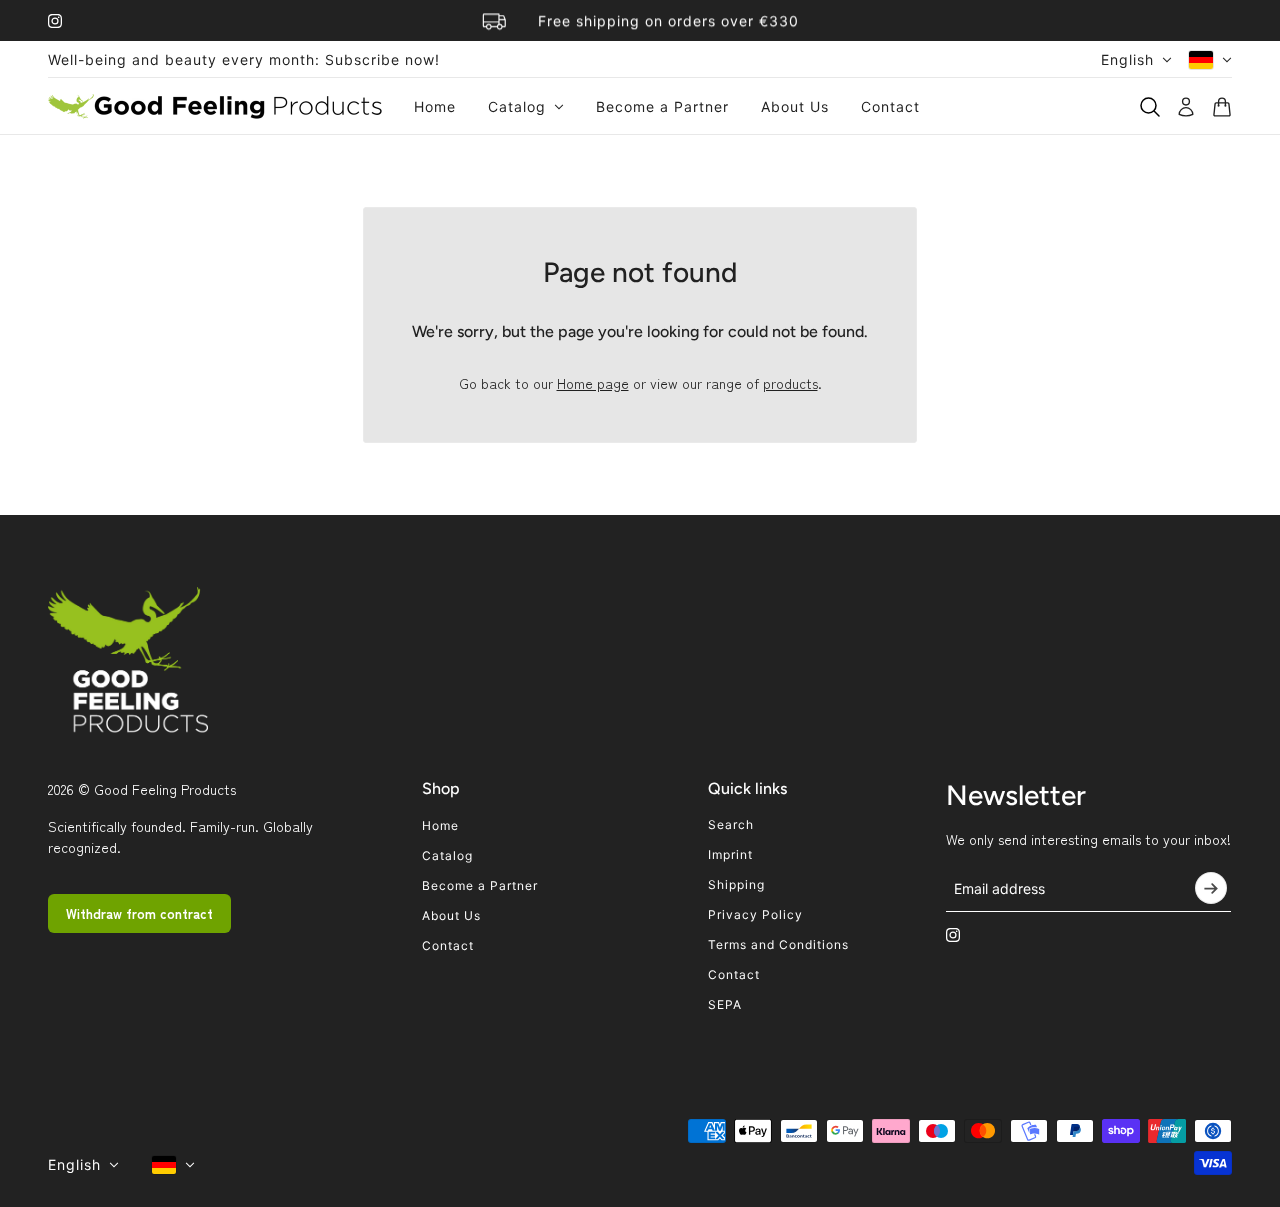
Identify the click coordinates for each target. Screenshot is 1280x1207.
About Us (451, 915)
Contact (448, 945)
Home (440, 825)
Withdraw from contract (139, 913)
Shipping (736, 884)
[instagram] (55, 21)
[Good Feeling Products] (215, 106)
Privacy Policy (755, 914)
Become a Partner (480, 885)
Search (731, 824)
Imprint (730, 854)
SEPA (725, 1004)
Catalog (447, 855)
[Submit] (1211, 888)
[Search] (1150, 107)
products (790, 383)
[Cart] (1222, 107)
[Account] (1186, 107)
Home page (593, 383)
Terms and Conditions (778, 944)
